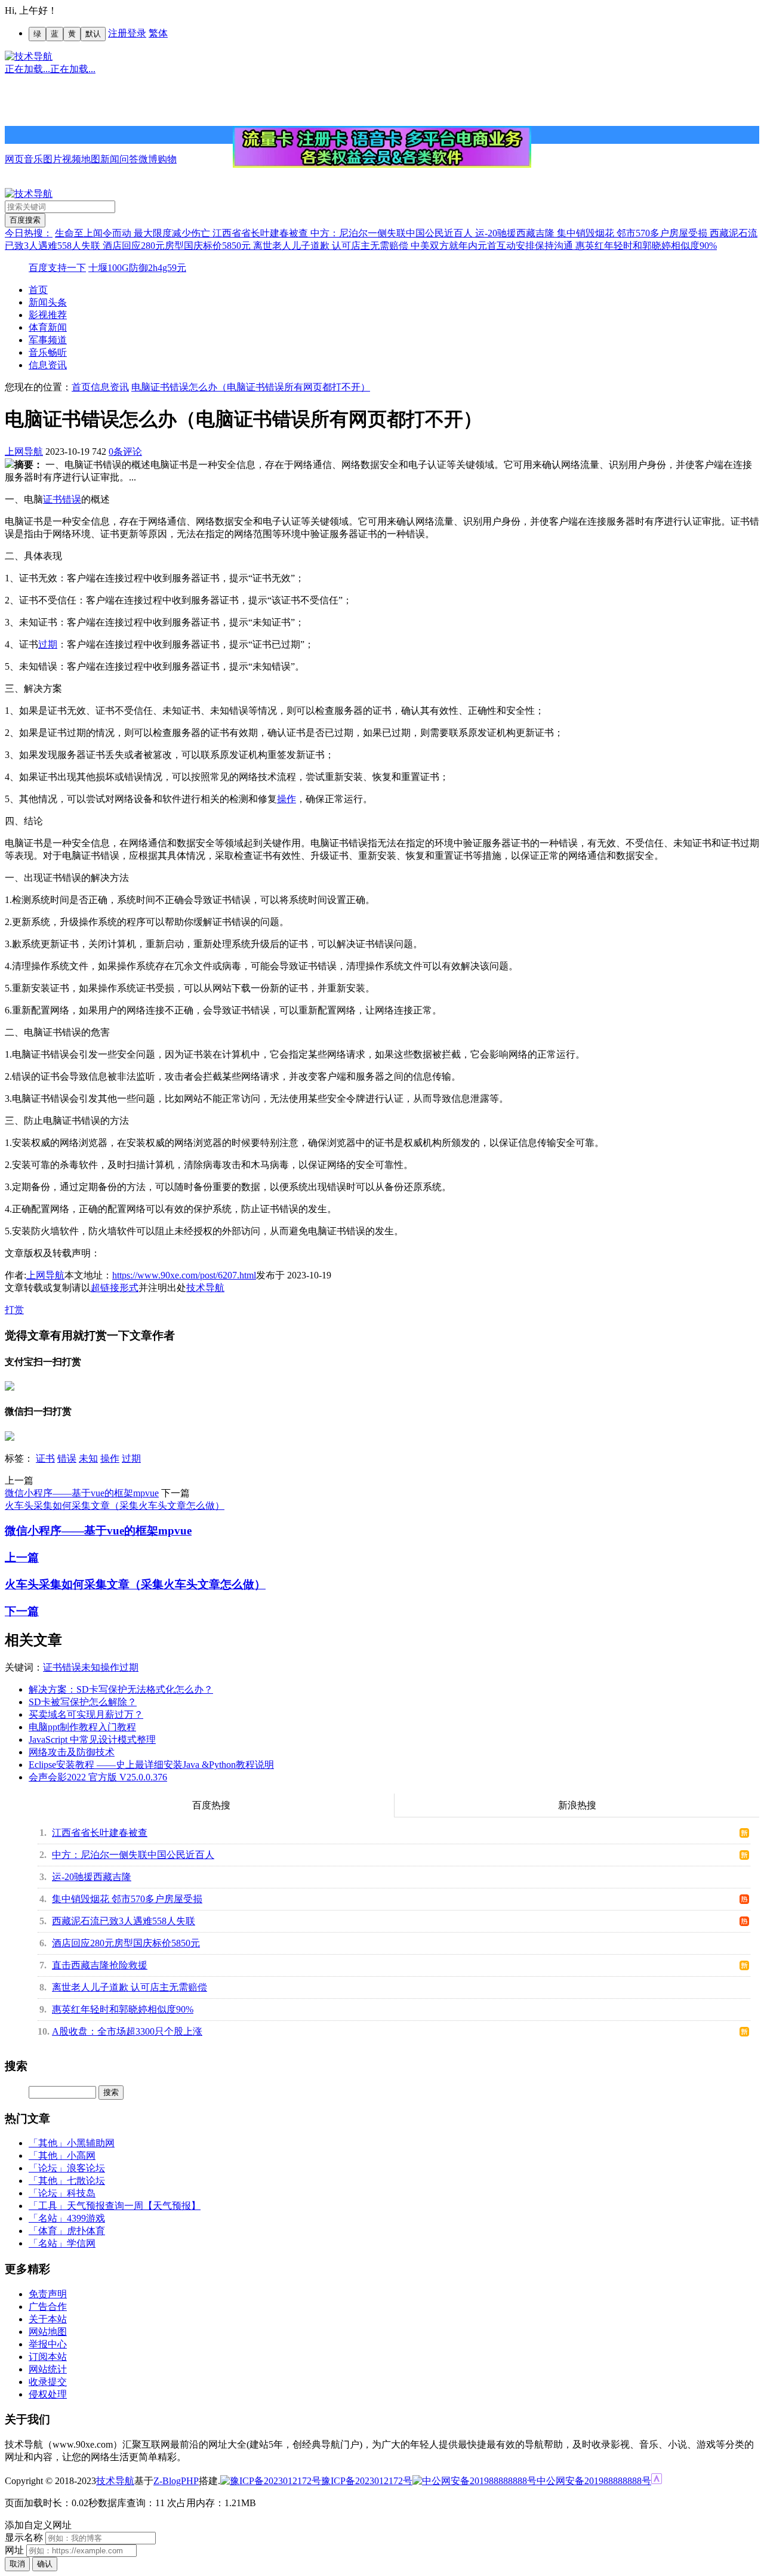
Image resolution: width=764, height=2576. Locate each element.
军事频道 (48, 340)
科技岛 (81, 2193)
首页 (38, 290)
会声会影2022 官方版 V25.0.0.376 (98, 1777)
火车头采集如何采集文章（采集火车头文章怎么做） (115, 1506)
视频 (72, 159)
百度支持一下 (57, 268)
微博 (148, 159)
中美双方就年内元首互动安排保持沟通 (493, 246)
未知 (88, 1458)
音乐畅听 (48, 352)
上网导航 (24, 452)
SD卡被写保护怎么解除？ (83, 1702)
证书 (53, 499)
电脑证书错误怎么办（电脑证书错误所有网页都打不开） (251, 387)
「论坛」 (48, 2168)
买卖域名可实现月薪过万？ (86, 1714)
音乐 (33, 159)
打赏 (14, 1310)
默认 (93, 34)
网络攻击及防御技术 (72, 1752)
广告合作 (48, 2307)
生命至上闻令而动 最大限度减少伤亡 (134, 233)
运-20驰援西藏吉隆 (516, 233)
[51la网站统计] (657, 2481)
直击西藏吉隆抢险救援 (100, 1965)
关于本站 (48, 2319)
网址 (14, 2550)
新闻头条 (48, 302)
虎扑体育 (86, 2231)
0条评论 (125, 452)
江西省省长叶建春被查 (261, 233)
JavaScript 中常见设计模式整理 (92, 1740)
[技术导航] (29, 56)
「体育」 (48, 2231)
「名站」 (48, 2218)
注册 (118, 33)
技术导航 (205, 1288)
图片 (53, 159)
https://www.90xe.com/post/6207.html (184, 1275)
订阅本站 (48, 2357)
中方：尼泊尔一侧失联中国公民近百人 (393, 233)
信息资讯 (48, 365)
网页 (14, 159)
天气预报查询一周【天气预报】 (134, 2206)
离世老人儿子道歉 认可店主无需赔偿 (332, 246)
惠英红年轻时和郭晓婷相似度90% (646, 246)
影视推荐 (48, 315)
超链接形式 (115, 1288)
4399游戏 (86, 2218)
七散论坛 (86, 2181)
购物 (167, 159)
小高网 (81, 2156)
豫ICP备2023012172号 (367, 2481)
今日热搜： (29, 233)
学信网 (81, 2243)
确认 (45, 2564)
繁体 (158, 33)
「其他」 (48, 2143)
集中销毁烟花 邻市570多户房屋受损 (633, 233)
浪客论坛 (86, 2168)
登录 (137, 33)
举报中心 (48, 2344)
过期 (48, 644)
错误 (72, 499)
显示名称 (24, 2538)
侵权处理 (48, 2394)
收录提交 (48, 2382)
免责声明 (48, 2294)
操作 (286, 799)
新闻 (110, 159)
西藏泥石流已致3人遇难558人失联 (124, 1921)
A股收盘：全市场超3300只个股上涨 (127, 2031)
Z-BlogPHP (176, 2481)
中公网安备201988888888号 (594, 2481)
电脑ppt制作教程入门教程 (82, 1727)
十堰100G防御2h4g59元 (137, 268)
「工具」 (48, 2206)
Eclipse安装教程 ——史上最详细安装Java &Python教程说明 (151, 1765)
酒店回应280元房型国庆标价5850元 (178, 246)
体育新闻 (48, 327)
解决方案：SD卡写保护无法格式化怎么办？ (121, 1689)
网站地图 (48, 2332)
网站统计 (48, 2369)
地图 (91, 159)
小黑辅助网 (91, 2143)
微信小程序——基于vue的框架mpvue (82, 1493)
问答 (129, 159)
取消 (17, 2564)
